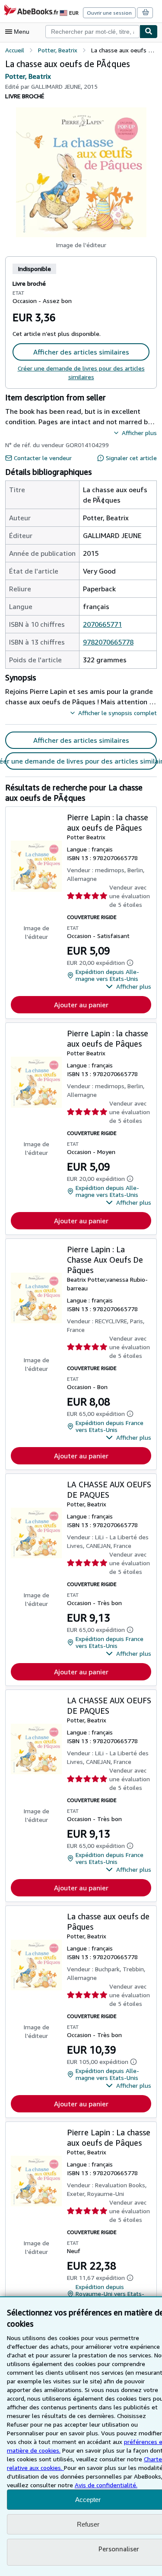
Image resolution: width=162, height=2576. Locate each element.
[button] (81, 172)
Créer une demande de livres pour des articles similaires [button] (81, 761)
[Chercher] (149, 32)
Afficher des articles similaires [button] (81, 352)
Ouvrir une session (109, 13)
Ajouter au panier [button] (81, 1005)
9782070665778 (108, 642)
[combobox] (92, 32)
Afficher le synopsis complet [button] (118, 713)
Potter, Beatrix (28, 76)
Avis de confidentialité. (106, 2485)
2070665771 (102, 624)
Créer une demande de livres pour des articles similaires (81, 372)
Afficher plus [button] (139, 433)
